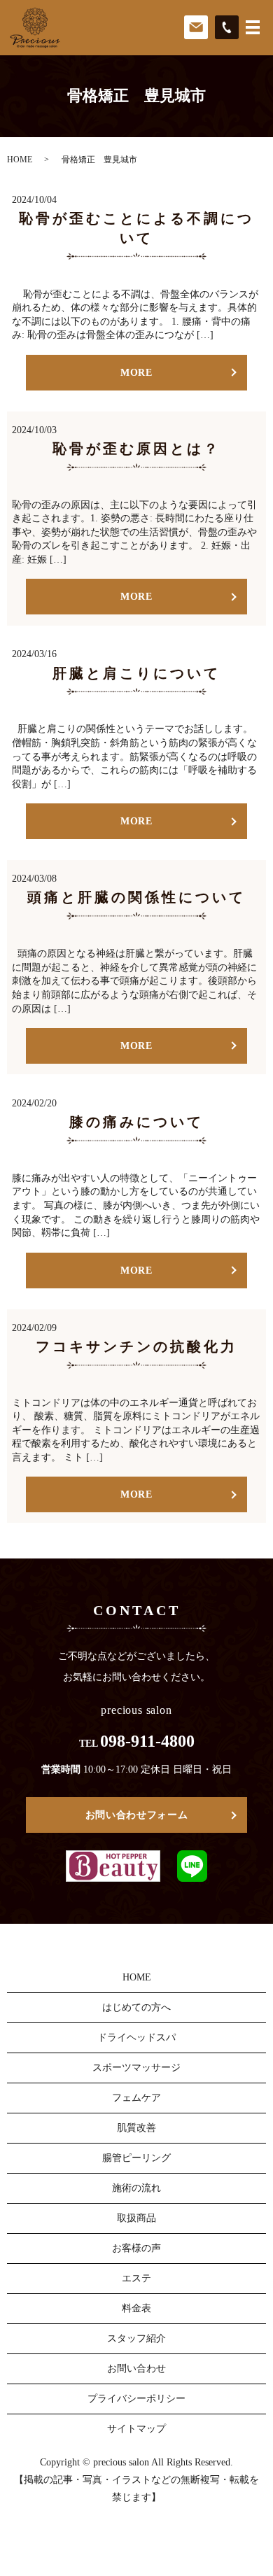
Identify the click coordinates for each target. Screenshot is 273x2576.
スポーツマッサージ (136, 2068)
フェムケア (136, 2098)
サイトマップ (136, 2429)
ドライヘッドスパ (136, 2037)
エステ (136, 2278)
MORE (136, 373)
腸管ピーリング (136, 2158)
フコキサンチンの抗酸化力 (136, 1346)
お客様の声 (136, 2248)
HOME (20, 160)
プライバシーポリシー (136, 2399)
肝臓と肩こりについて (136, 673)
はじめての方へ (136, 2007)
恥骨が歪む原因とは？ (136, 449)
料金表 (136, 2308)
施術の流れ (136, 2188)
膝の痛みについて (136, 1122)
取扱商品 (136, 2218)
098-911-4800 (147, 1741)
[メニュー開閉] (253, 27)
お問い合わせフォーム (137, 1815)
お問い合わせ (136, 2369)
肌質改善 (136, 2128)
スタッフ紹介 (136, 2338)
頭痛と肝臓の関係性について (136, 897)
